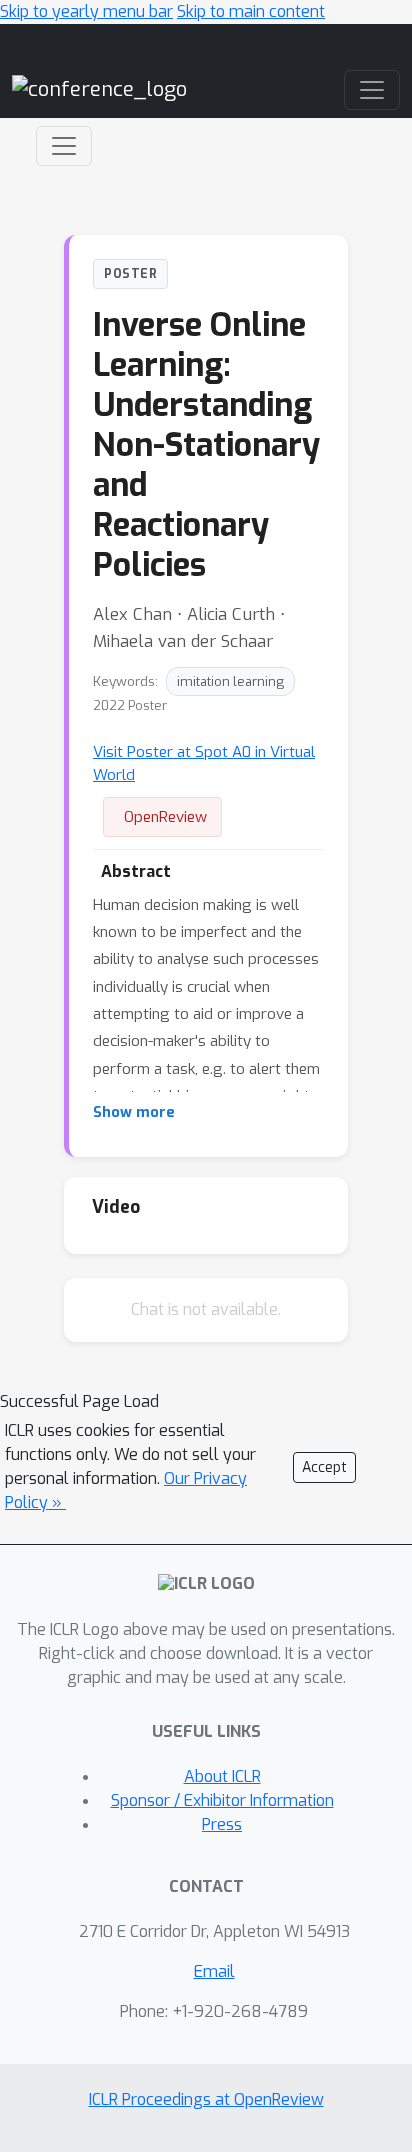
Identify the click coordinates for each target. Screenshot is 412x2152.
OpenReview (165, 817)
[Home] (99, 89)
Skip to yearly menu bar (86, 11)
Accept (324, 1467)
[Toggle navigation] (64, 146)
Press (222, 1824)
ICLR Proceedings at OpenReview (206, 2099)
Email (214, 1971)
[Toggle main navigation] (372, 90)
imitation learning (230, 681)
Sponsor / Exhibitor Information (222, 1800)
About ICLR (222, 1776)
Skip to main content (251, 11)
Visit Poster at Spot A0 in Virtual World (204, 763)
